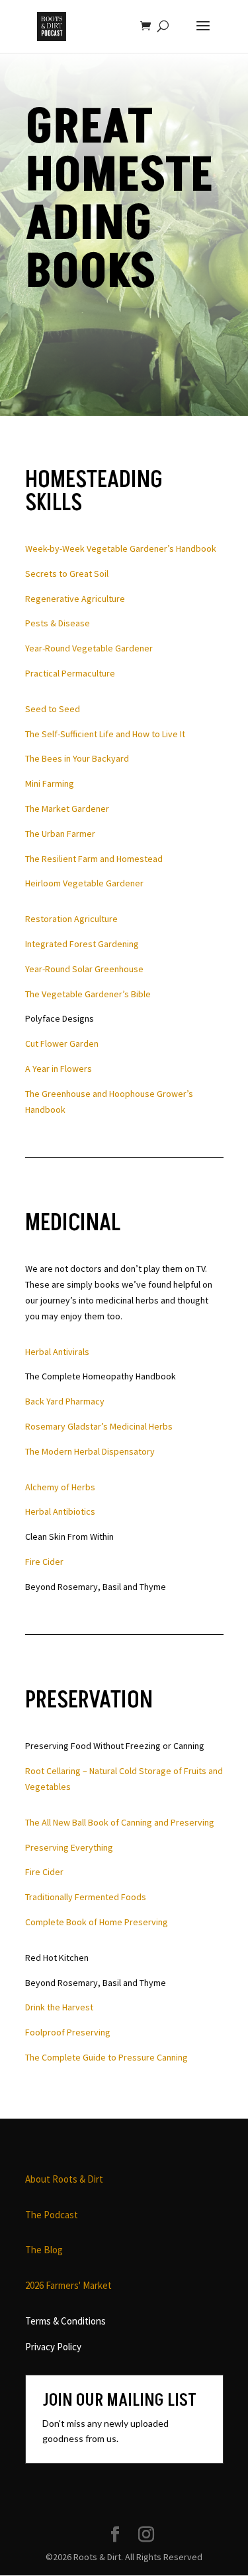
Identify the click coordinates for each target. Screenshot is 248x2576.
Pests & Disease (58, 623)
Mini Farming (50, 783)
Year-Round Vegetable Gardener (89, 648)
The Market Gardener (67, 809)
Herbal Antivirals (57, 1352)
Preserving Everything (69, 1847)
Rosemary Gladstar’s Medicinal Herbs (99, 1426)
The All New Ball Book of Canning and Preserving (120, 1822)
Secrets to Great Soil (67, 574)
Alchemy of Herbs (60, 1487)
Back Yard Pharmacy (65, 1401)
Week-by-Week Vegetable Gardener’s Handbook (121, 548)
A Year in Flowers (59, 1069)
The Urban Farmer (60, 834)
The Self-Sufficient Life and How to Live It (105, 734)
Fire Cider (44, 1562)
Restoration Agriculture (71, 919)
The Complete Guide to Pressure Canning (106, 2057)
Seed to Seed (53, 709)
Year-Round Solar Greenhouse (84, 969)
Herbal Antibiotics (60, 1511)
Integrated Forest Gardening (82, 944)
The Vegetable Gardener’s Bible (88, 994)
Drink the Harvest (59, 2007)
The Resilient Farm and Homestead (94, 859)
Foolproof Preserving (68, 2032)
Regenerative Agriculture (75, 599)
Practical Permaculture (70, 673)
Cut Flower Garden (62, 1043)
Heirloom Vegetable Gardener (84, 883)
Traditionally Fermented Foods (86, 1897)
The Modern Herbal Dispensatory (90, 1451)
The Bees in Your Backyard (77, 758)
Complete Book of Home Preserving (97, 1922)
